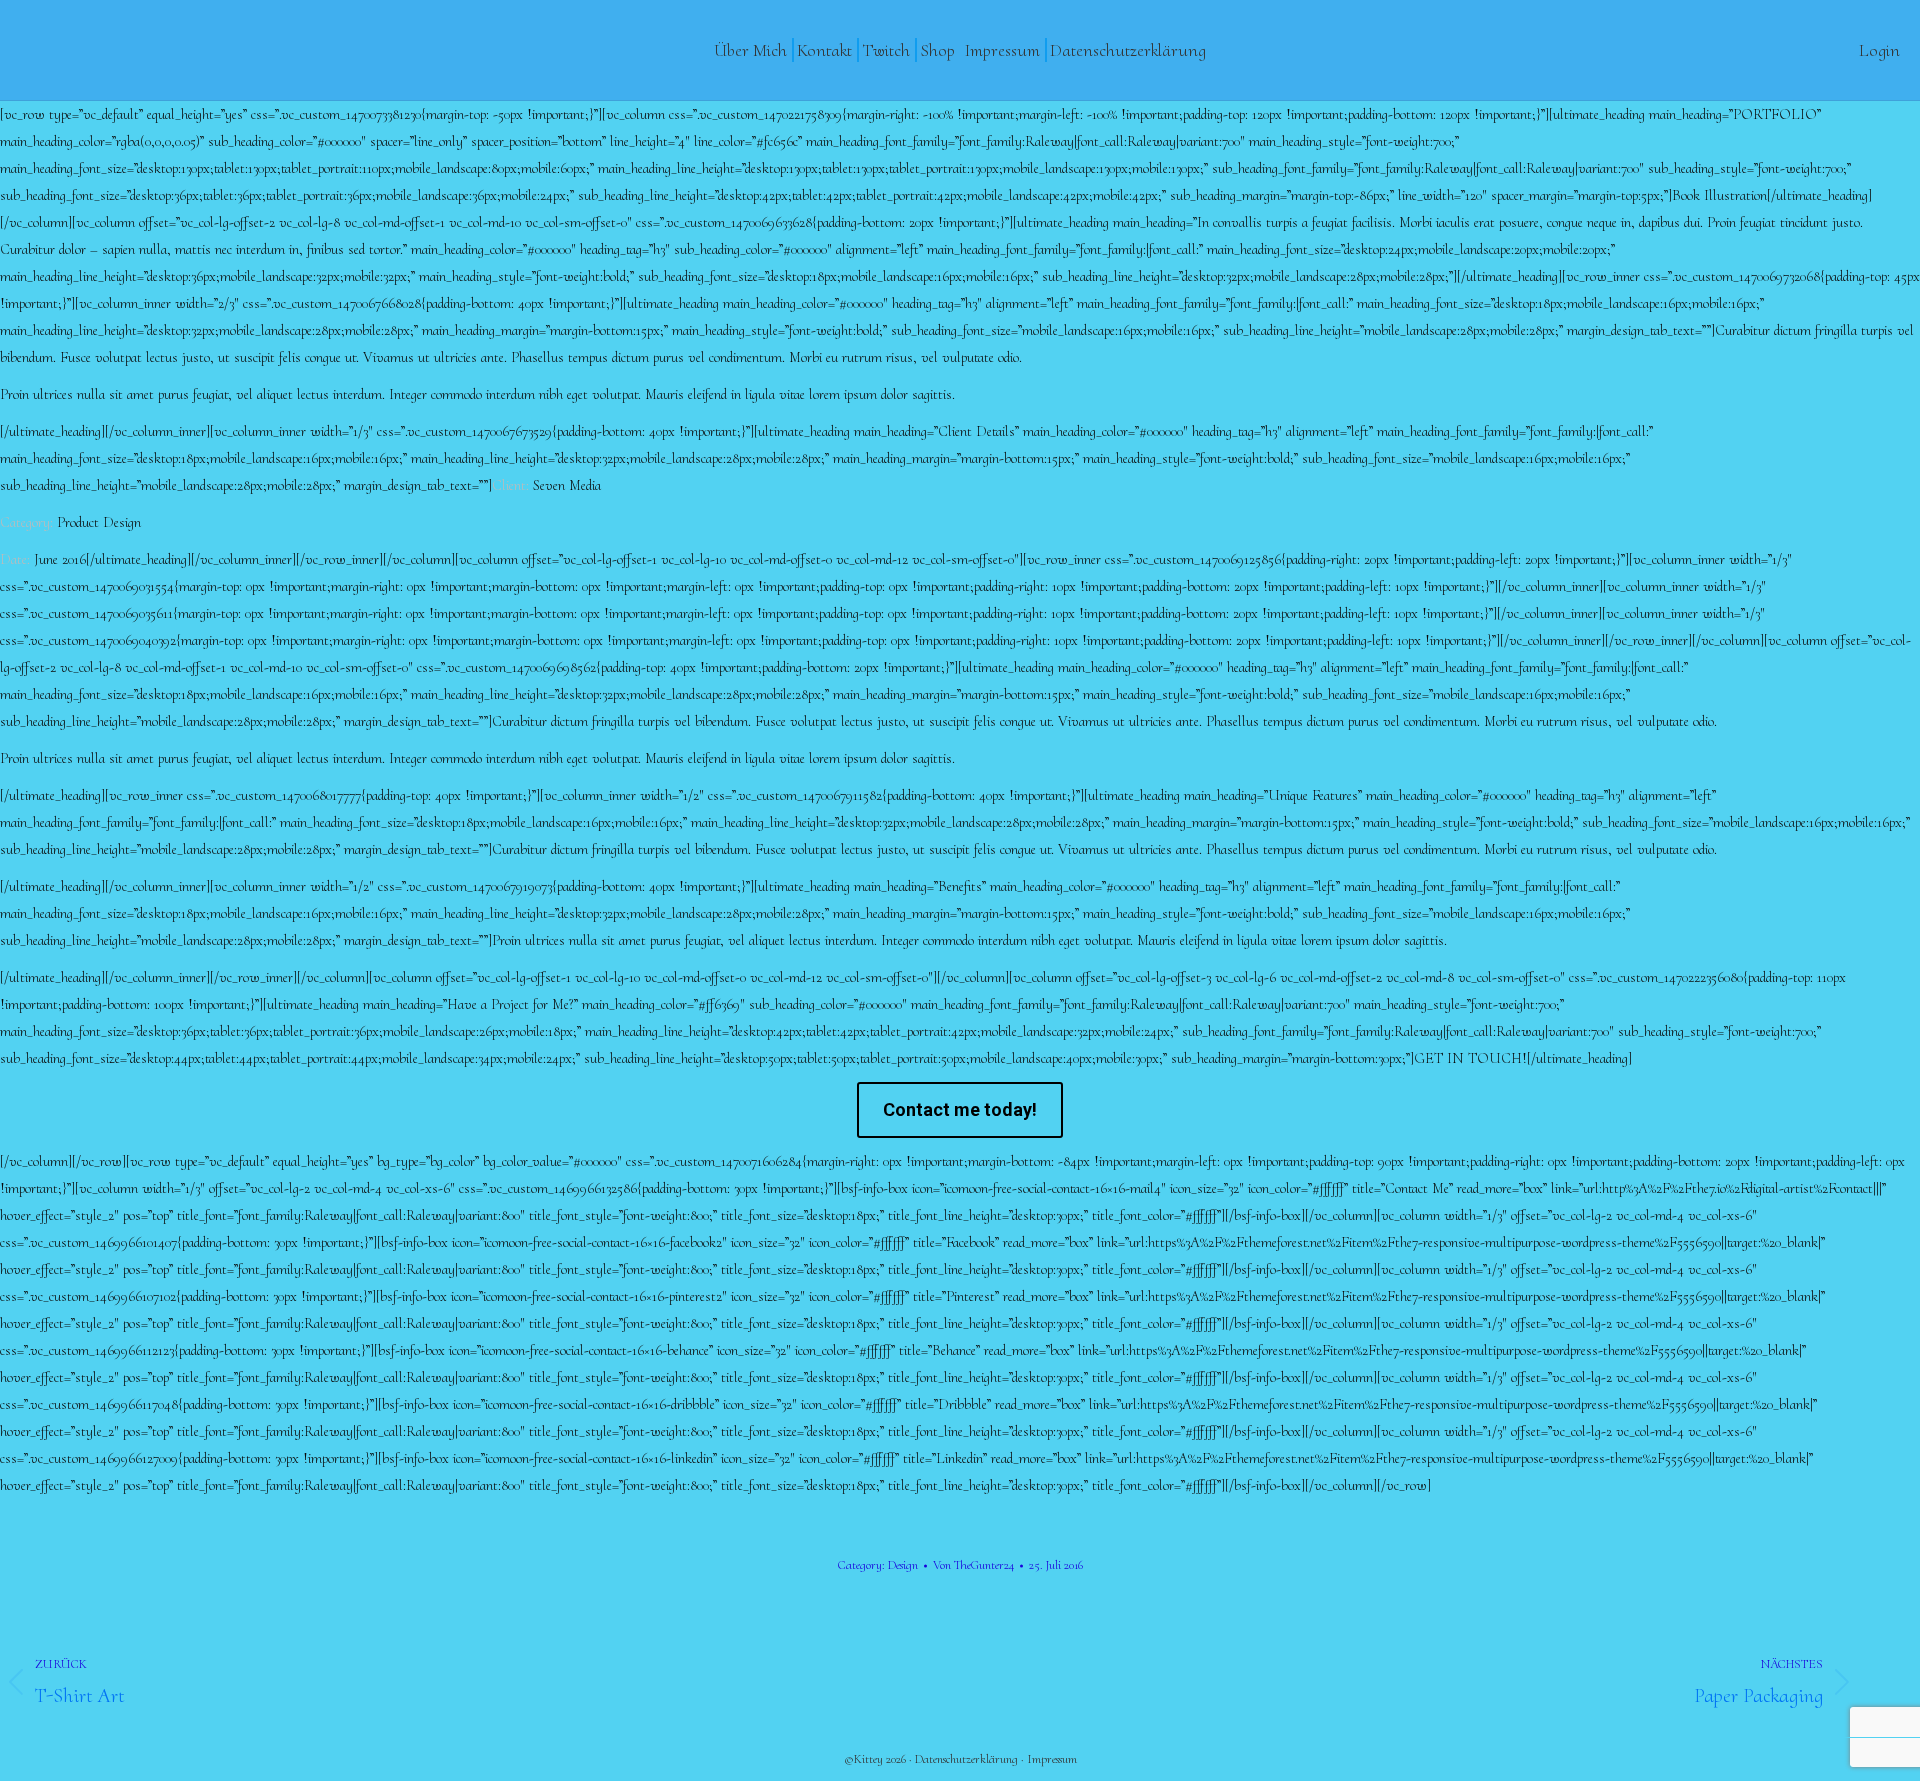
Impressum (1052, 1759)
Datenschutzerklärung (966, 1759)
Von (973, 1565)
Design (903, 1565)
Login (1879, 50)
